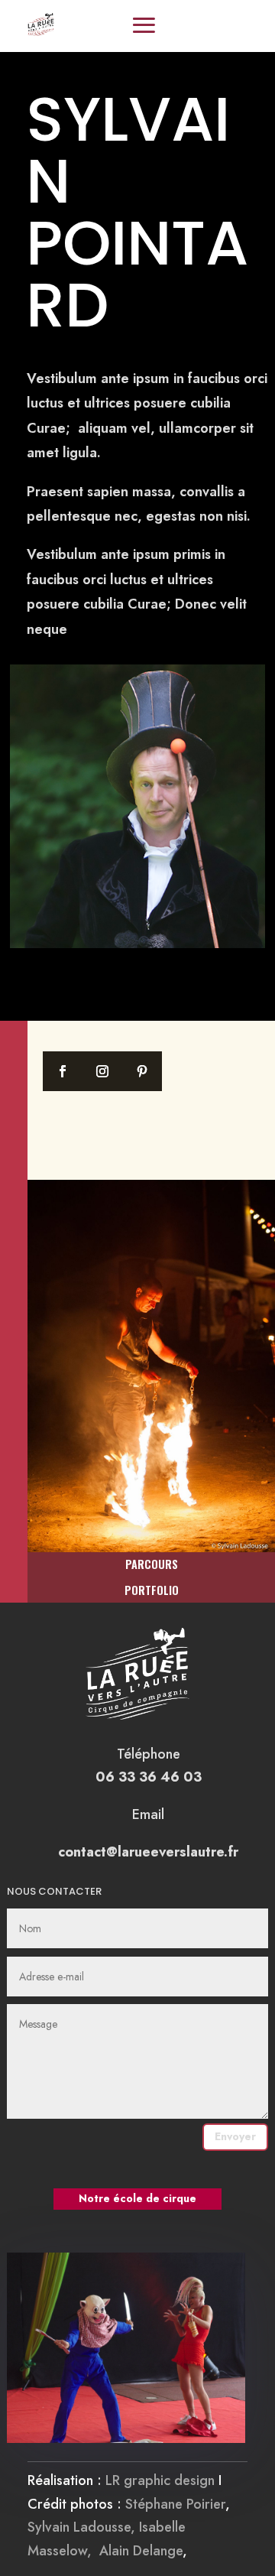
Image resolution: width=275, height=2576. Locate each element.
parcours (152, 1564)
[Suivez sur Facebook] (63, 1071)
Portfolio (152, 1590)
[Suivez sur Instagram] (102, 1071)
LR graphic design (160, 2480)
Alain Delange (141, 2551)
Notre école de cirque (137, 2198)
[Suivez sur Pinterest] (142, 1071)
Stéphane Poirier (175, 2504)
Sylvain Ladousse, (83, 2527)
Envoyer (235, 2136)
